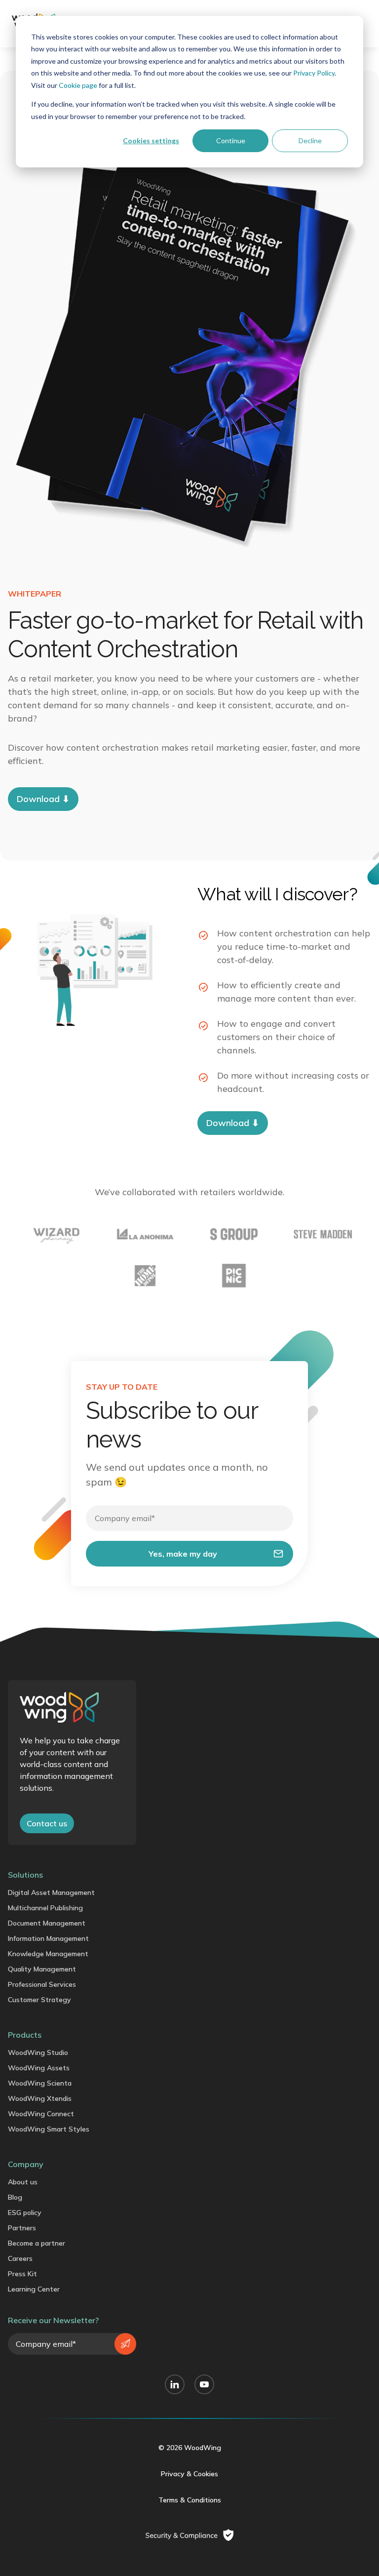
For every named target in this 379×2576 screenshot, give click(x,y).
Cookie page (78, 85)
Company (26, 2164)
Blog (15, 2197)
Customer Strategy (39, 2000)
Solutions (25, 1875)
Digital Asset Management (51, 1892)
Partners (22, 2228)
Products (25, 2035)
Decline (310, 141)
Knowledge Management (48, 1954)
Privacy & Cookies (189, 2474)
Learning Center (34, 2289)
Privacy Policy (314, 73)
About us (23, 2182)
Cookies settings (151, 141)
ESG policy (25, 2213)
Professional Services (42, 1984)
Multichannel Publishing (45, 1908)
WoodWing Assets (39, 2068)
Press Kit (22, 2274)
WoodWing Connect (41, 2114)
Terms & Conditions (190, 2500)
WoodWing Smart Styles (49, 2129)
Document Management (47, 1923)
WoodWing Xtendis (40, 2098)
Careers (20, 2258)
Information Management (48, 1938)
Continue (231, 141)
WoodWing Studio (38, 2053)
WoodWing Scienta (40, 2083)
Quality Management (42, 1969)
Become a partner (37, 2243)
